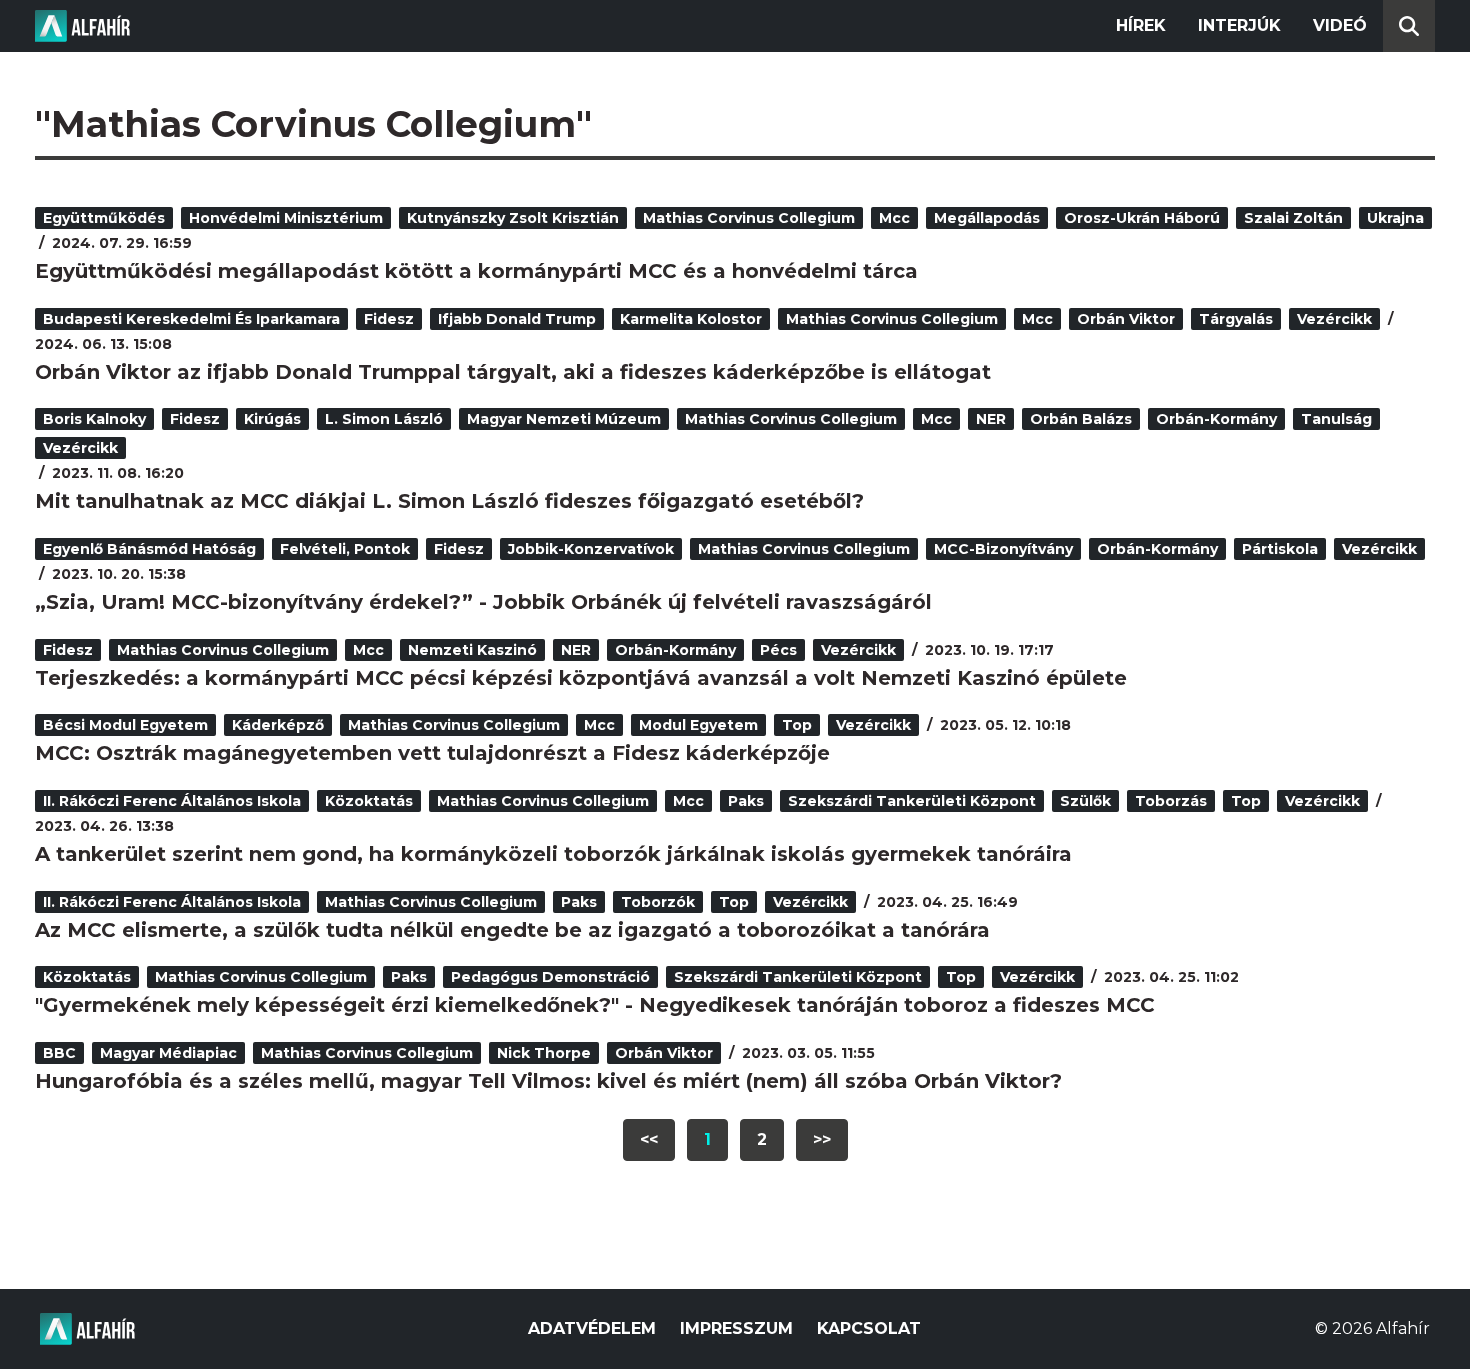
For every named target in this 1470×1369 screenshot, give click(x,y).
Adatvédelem (592, 1328)
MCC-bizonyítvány (1003, 549)
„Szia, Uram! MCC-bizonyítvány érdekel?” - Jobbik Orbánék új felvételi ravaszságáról (483, 602)
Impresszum (736, 1328)
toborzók (658, 902)
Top (797, 725)
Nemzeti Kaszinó (472, 650)
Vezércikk (1334, 319)
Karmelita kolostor (691, 319)
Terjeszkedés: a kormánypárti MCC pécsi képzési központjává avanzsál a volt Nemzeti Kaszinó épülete (581, 678)
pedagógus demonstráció (550, 977)
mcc (894, 218)
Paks (746, 801)
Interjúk (1239, 25)
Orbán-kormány (1216, 419)
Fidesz (389, 319)
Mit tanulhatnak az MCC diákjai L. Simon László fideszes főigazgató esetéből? (449, 501)
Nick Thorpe (544, 1053)
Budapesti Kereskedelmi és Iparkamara (191, 319)
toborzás (1171, 801)
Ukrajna (1395, 218)
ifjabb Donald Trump (517, 319)
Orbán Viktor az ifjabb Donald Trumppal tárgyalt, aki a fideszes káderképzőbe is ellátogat (513, 372)
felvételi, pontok (345, 549)
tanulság (1336, 419)
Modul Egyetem (698, 725)
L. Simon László (384, 419)
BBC (59, 1053)
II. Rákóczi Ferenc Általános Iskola (172, 801)
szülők (1085, 801)
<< (649, 1139)
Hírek (1141, 25)
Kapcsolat (869, 1328)
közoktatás (369, 801)
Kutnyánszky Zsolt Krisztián (513, 218)
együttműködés (104, 218)
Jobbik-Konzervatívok (591, 549)
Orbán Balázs (1081, 419)
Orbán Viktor (1126, 319)
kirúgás (272, 419)
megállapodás (987, 218)
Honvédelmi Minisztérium (286, 218)
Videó (1340, 25)
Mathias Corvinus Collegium (749, 218)
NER (991, 419)
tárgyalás (1236, 319)
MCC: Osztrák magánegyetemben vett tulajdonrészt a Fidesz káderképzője (432, 753)
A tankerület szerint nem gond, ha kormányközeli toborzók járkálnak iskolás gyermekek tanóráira (553, 854)
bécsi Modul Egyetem (125, 725)
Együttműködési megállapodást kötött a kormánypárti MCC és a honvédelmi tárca (476, 271)
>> (822, 1139)
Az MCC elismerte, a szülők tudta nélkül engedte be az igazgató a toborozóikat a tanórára (512, 930)
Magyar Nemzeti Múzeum (564, 419)
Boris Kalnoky (94, 419)
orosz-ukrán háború (1142, 218)
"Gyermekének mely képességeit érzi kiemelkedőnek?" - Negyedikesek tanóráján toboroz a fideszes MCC (595, 1005)
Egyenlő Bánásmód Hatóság (149, 549)
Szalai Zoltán (1293, 218)
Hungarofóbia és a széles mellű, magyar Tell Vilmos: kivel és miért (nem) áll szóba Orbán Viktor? (548, 1081)
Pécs (778, 650)
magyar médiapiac (168, 1053)
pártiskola (1280, 549)
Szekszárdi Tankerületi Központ (912, 801)
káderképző (278, 725)
